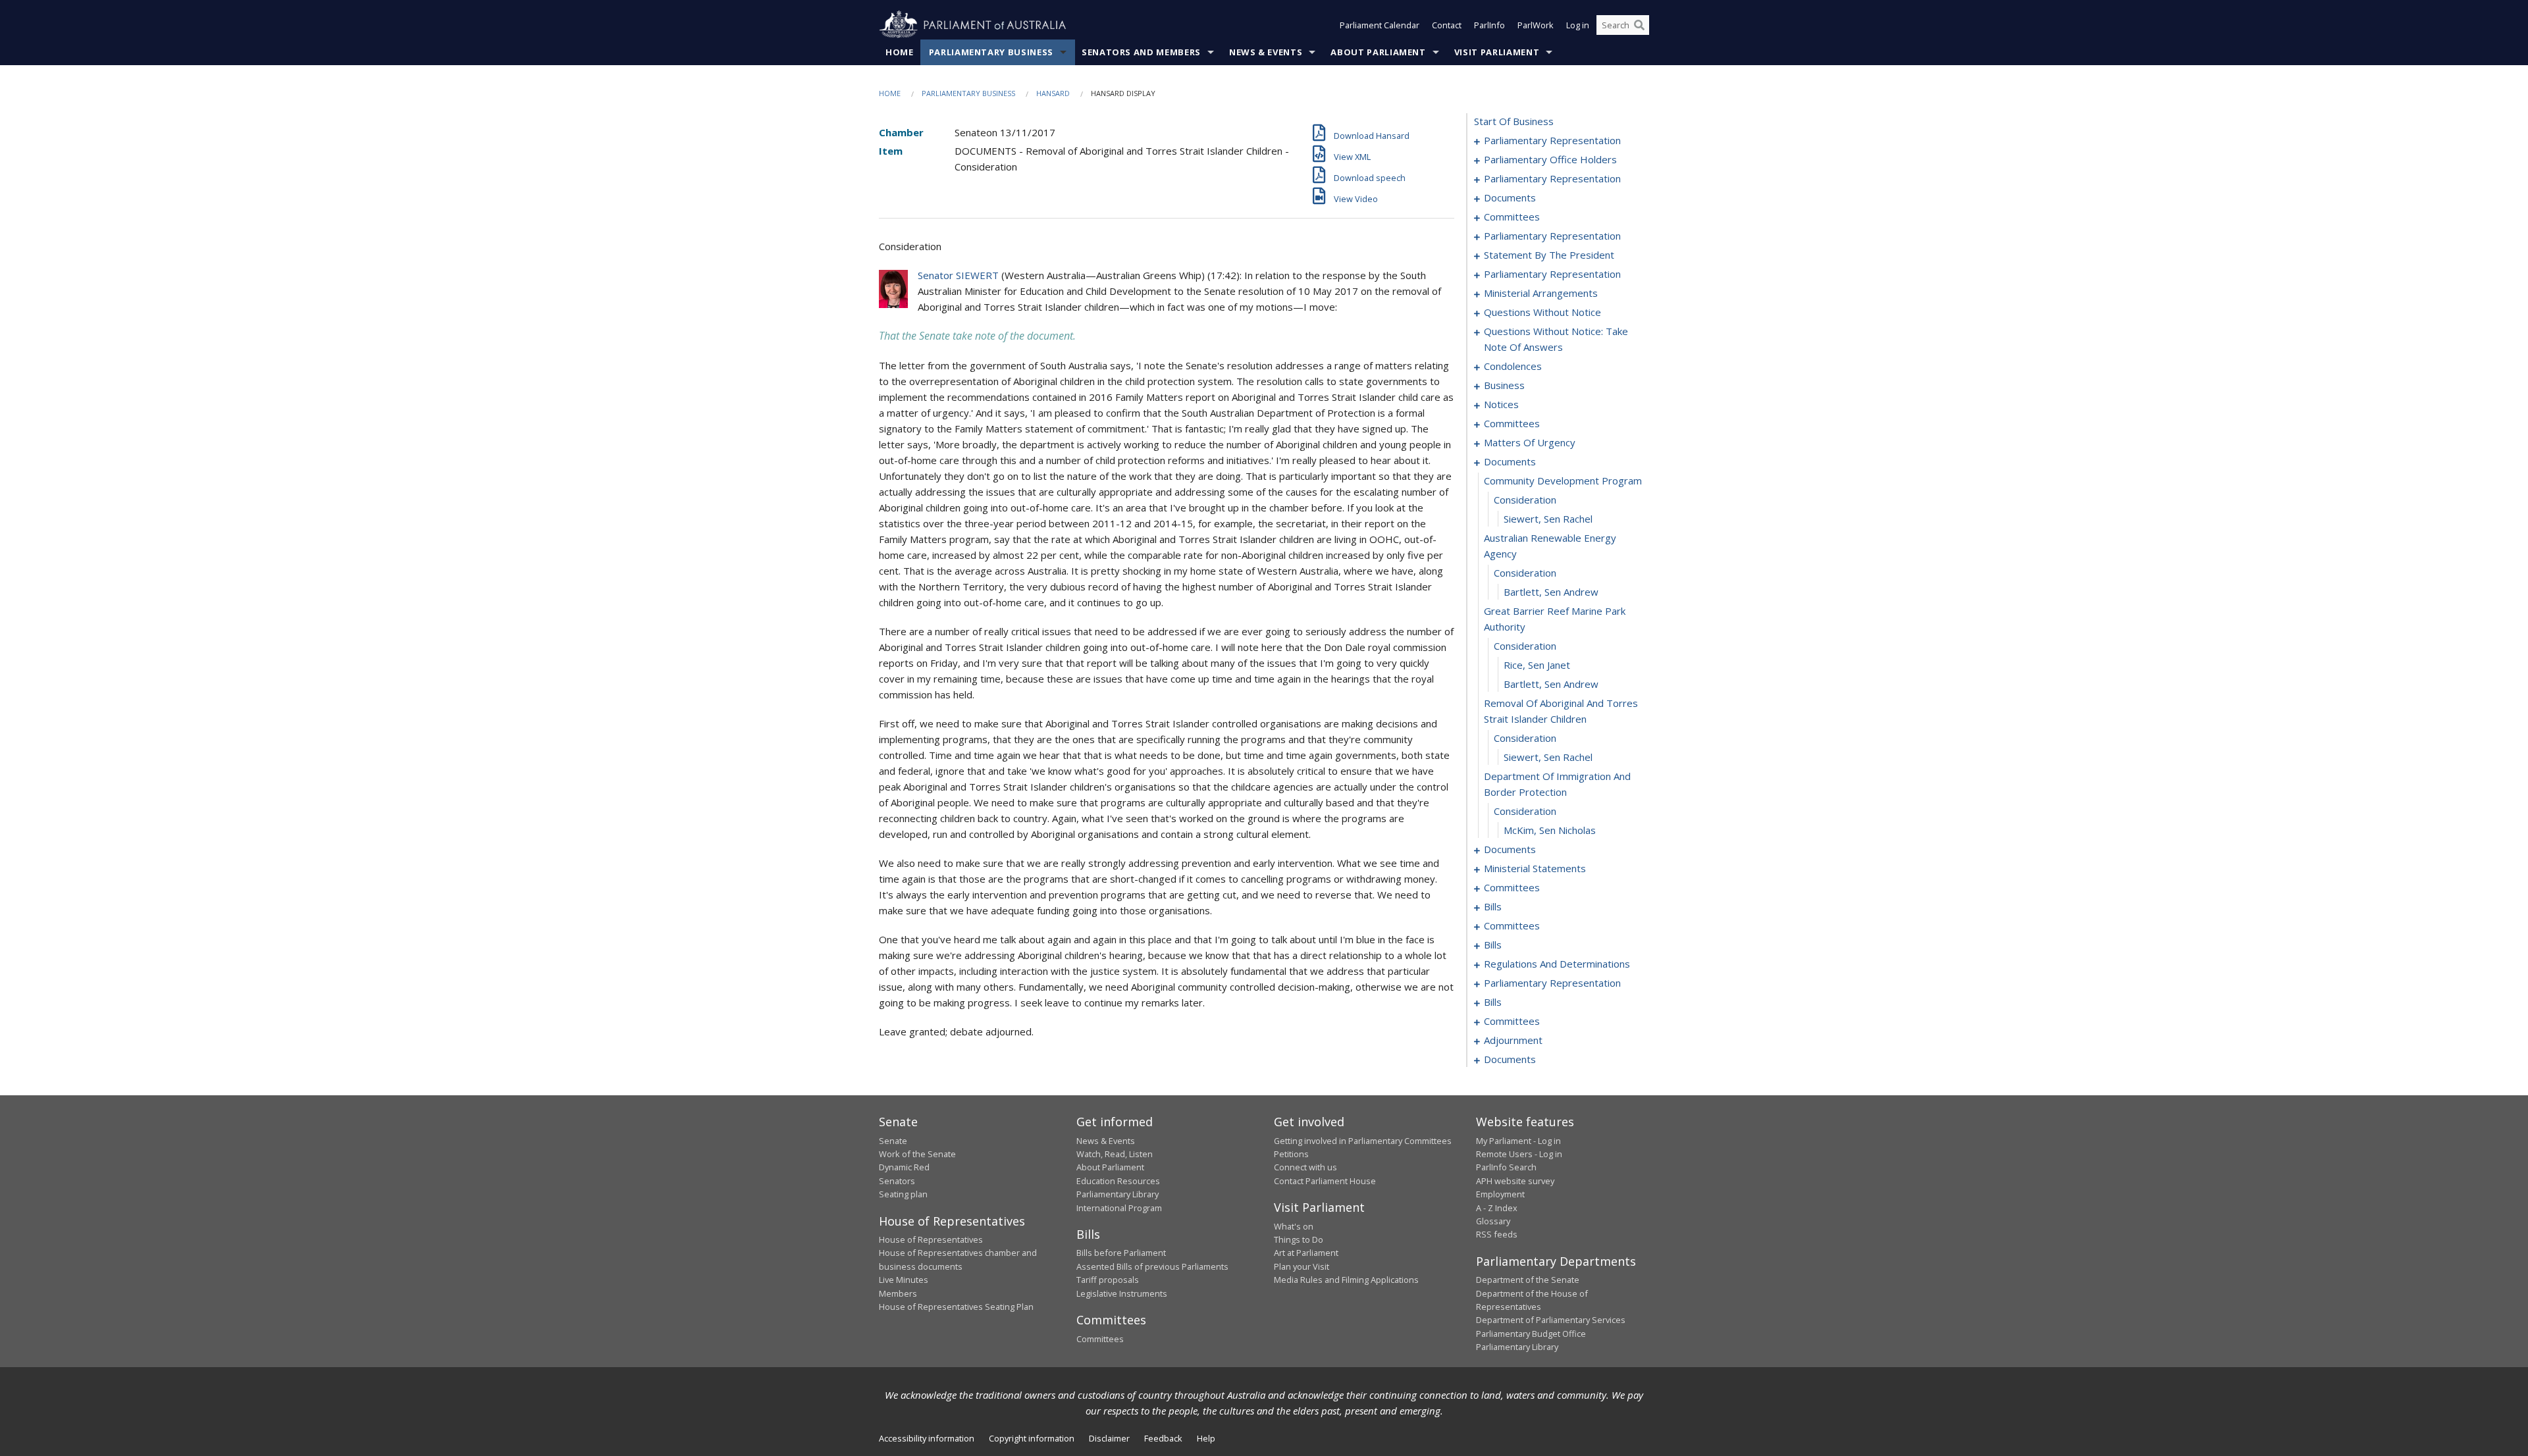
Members (898, 1293)
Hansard (1053, 93)
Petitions (1291, 1154)
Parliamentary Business (991, 52)
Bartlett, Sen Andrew (1551, 592)
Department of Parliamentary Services (1551, 1320)
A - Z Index (1497, 1208)
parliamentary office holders (1550, 159)
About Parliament (1378, 52)
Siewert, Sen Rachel (1548, 519)
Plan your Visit (1302, 1266)
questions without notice (1542, 312)
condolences (1513, 366)
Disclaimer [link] (1109, 1438)
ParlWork (1536, 25)
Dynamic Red (904, 1167)
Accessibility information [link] (927, 1438)
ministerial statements (1535, 868)
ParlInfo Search (1506, 1167)
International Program (1119, 1208)
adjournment (1513, 1040)
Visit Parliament (1497, 52)
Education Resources (1118, 1181)
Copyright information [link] (1032, 1438)
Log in (1578, 25)
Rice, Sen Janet (1537, 665)
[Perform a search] (1639, 25)
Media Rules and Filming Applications (1346, 1280)
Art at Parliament (1306, 1253)
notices (1501, 404)
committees (1512, 217)
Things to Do (1299, 1239)
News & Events (1266, 52)
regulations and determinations (1557, 964)
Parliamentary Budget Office (1531, 1334)
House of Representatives (931, 1239)
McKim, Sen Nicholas (1550, 830)
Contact (1447, 25)
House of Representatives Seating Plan (956, 1307)
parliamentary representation (1552, 140)
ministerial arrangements (1541, 293)
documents (1510, 197)
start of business (1514, 121)
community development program (1563, 481)
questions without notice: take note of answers (1556, 339)
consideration (1525, 500)
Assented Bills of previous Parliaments (1152, 1266)
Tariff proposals (1108, 1280)
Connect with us (1305, 1167)
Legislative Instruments (1122, 1293)
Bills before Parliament (1121, 1253)
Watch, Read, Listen (1115, 1154)
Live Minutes (904, 1280)
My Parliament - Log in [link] (1518, 1141)
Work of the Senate (917, 1154)
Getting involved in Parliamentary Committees (1363, 1141)
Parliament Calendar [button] (1380, 25)
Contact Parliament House (1325, 1181)
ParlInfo (1489, 25)
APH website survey (1515, 1181)
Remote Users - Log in (1519, 1154)
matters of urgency (1530, 442)
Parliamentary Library (1118, 1194)
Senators (897, 1181)
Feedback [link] (1163, 1438)
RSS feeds (1497, 1234)
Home (900, 52)
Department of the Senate (1528, 1280)
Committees (1100, 1339)
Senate (893, 1141)
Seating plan (903, 1194)
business (1504, 385)
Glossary (1493, 1221)
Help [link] (1206, 1438)
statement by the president (1549, 255)
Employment (1500, 1194)
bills (1493, 906)
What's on (1294, 1226)
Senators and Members (1141, 52)
